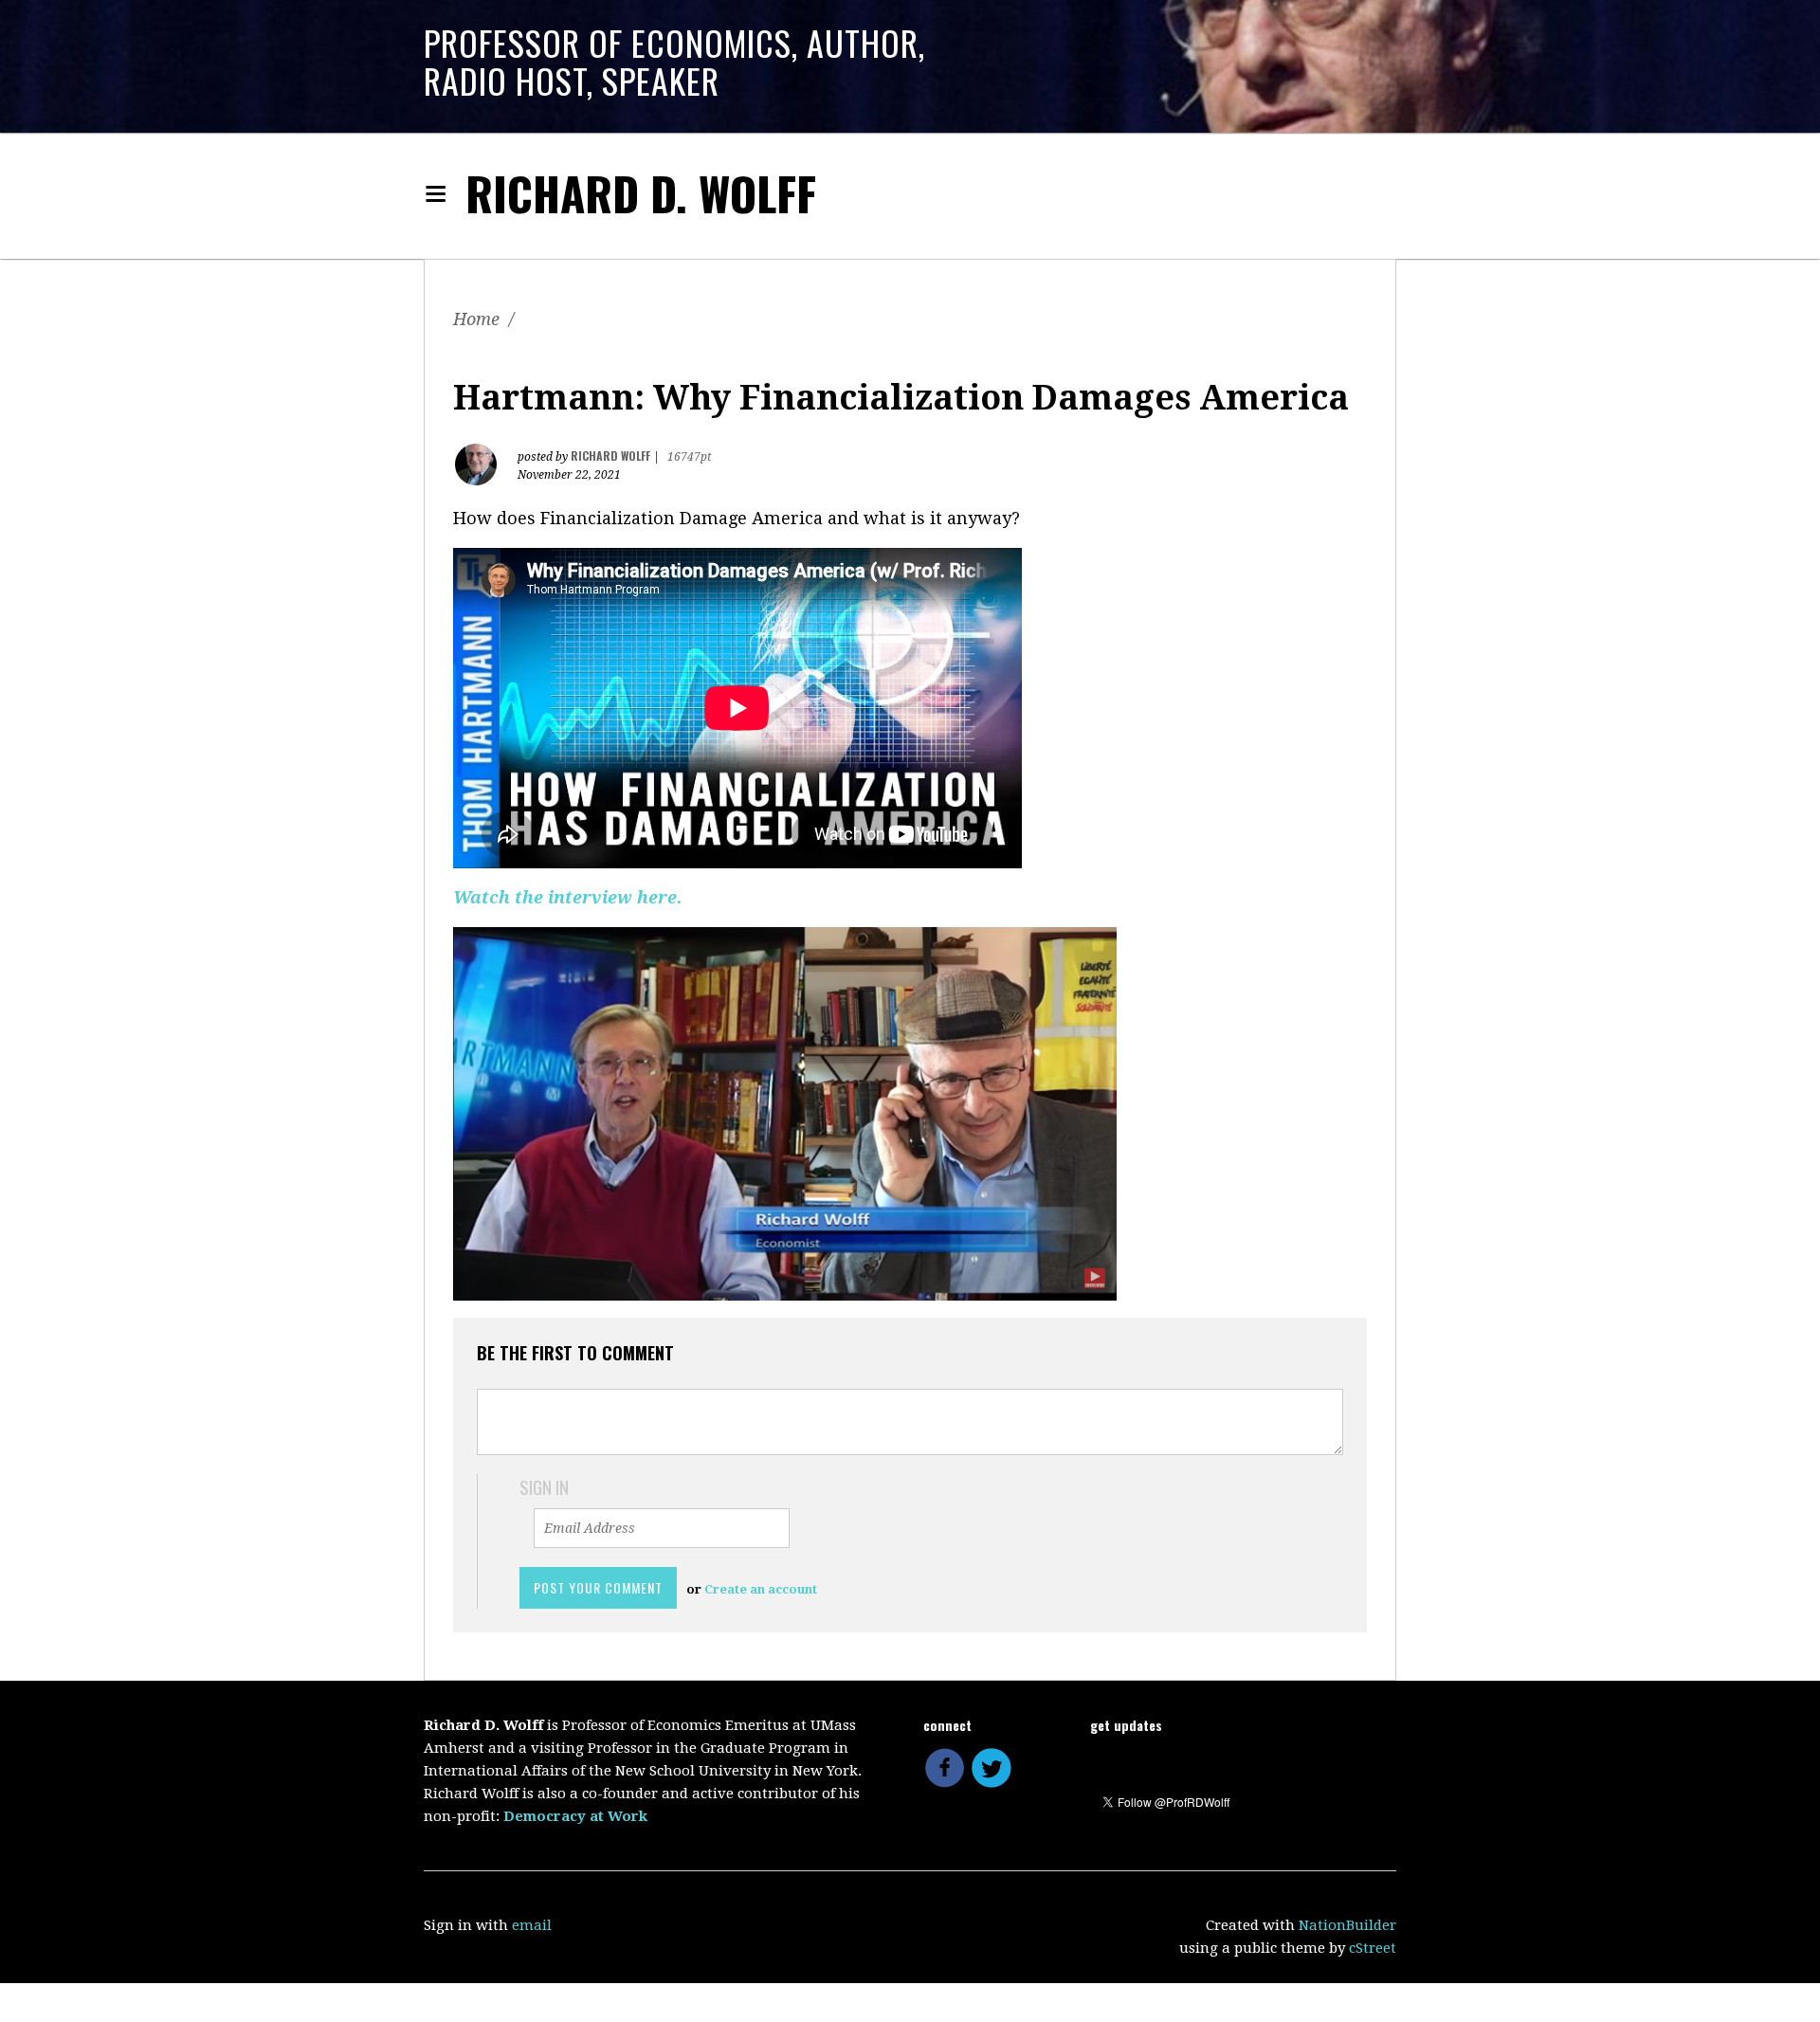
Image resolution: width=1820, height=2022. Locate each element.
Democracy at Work (575, 1816)
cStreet (1373, 1948)
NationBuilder (1347, 1925)
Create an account (761, 1589)
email (532, 1925)
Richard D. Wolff (641, 193)
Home (476, 319)
